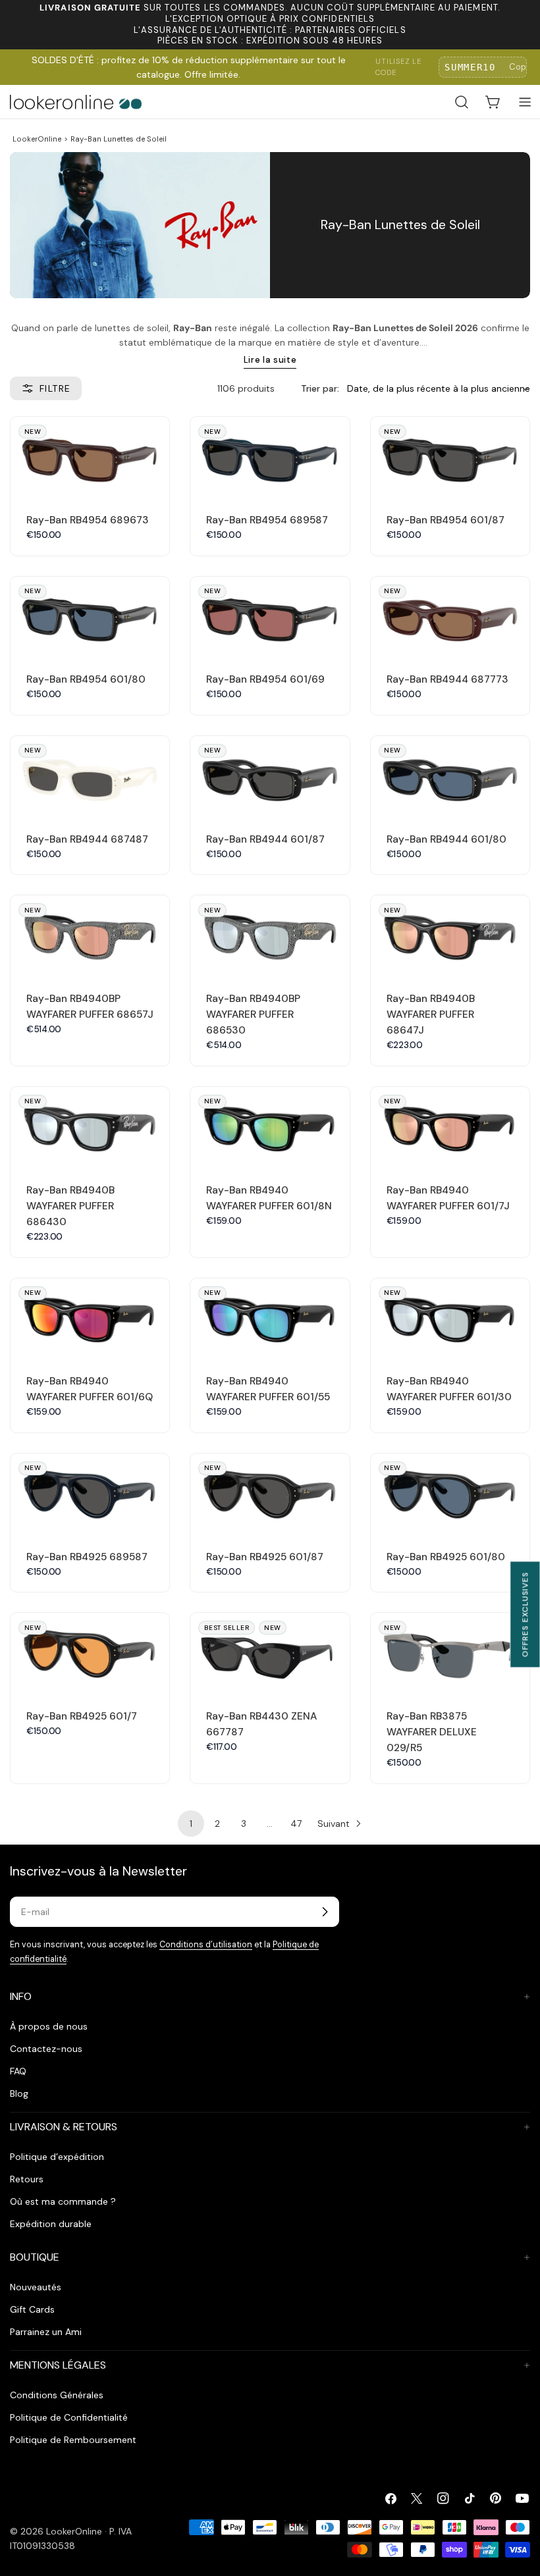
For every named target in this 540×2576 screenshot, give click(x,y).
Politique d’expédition (57, 2157)
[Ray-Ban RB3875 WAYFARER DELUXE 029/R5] (450, 1653)
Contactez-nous (46, 2049)
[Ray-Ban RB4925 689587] (90, 1493)
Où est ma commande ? (63, 2201)
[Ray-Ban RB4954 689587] (270, 457)
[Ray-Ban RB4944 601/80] (450, 776)
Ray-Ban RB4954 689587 (267, 520)
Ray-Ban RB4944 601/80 (446, 839)
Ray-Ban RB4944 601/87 (265, 839)
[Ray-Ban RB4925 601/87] (270, 1493)
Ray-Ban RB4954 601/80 (86, 679)
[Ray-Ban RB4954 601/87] (450, 457)
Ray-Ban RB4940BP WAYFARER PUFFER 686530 (253, 1014)
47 (296, 1824)
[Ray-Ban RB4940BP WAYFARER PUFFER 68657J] (90, 935)
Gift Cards (32, 2309)
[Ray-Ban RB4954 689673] (90, 457)
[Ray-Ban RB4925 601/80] (450, 1493)
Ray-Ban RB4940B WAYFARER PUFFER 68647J (431, 1014)
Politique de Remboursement (73, 2440)
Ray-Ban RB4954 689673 (88, 520)
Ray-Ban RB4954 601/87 (445, 520)
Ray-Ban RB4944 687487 (87, 839)
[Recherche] (462, 102)
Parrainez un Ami (46, 2332)
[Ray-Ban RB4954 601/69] (270, 617)
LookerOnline (37, 139)
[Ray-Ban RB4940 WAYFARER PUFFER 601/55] (270, 1318)
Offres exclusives (525, 1614)
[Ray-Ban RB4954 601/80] (90, 617)
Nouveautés (36, 2287)
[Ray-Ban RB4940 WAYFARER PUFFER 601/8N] (270, 1127)
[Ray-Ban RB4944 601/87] (270, 776)
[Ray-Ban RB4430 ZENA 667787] (270, 1653)
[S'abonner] (325, 1912)
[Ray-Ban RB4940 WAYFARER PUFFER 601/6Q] (90, 1318)
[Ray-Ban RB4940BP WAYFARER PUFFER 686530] (270, 935)
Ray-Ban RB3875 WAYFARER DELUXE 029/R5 (432, 1732)
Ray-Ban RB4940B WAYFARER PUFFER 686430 (70, 1206)
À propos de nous (49, 2026)
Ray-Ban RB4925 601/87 (265, 1557)
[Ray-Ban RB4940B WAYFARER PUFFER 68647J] (450, 935)
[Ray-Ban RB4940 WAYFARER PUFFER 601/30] (450, 1318)
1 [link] (191, 1824)
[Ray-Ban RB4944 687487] (90, 776)
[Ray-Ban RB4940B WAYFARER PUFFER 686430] (90, 1127)
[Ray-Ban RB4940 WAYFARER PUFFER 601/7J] (450, 1127)
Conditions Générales (57, 2395)
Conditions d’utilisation (206, 1945)
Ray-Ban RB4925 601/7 (82, 1716)
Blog (19, 2093)
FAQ (18, 2071)
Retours (27, 2179)
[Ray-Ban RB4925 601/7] (90, 1653)
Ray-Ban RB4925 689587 (87, 1557)
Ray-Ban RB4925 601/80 (446, 1557)
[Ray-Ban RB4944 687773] (450, 617)
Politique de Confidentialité (69, 2417)
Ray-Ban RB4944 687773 (447, 679)
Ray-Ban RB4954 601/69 (265, 679)
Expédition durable (51, 2224)
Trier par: (320, 388)
